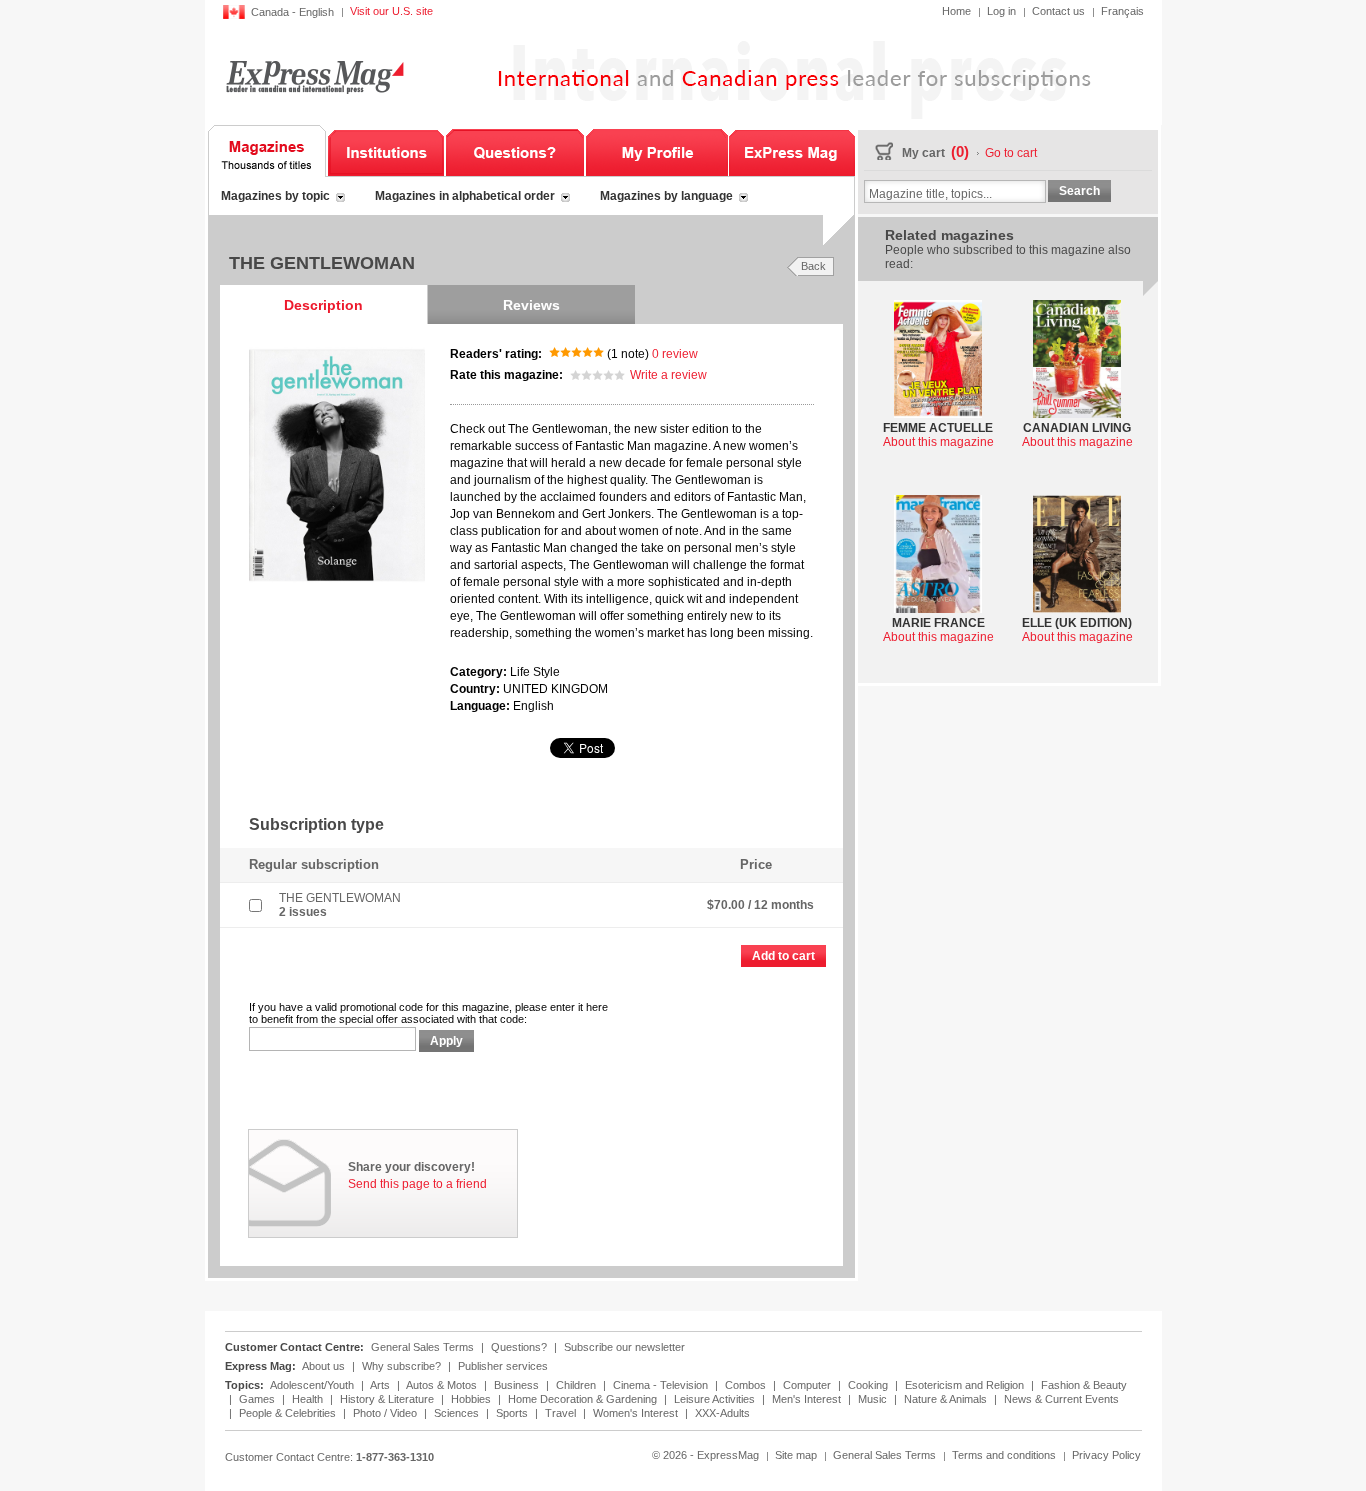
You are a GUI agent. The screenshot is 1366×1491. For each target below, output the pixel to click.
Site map (796, 1455)
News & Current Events (1061, 1399)
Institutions (386, 151)
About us (323, 1366)
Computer (808, 1385)
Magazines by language (666, 196)
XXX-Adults (722, 1413)
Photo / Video (386, 1413)
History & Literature (388, 1399)
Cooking (869, 1385)
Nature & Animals (947, 1399)
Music (874, 1399)
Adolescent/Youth (313, 1385)
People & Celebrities (289, 1413)
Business (518, 1385)
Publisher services (503, 1366)
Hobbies (472, 1399)
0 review (675, 354)
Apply (446, 1041)
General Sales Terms (422, 1347)
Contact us (1058, 11)
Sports (513, 1413)
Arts (381, 1385)
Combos (747, 1385)
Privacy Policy (1106, 1455)
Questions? (515, 151)
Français (1122, 11)
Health (309, 1399)
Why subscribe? (401, 1366)
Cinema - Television (662, 1385)
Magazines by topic (275, 196)
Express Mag (313, 76)
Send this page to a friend (417, 1184)
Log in (1001, 11)
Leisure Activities (716, 1399)
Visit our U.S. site (391, 11)
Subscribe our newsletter (624, 1347)
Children (577, 1385)
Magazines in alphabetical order (465, 196)
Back (813, 266)
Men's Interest (808, 1399)
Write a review (668, 375)
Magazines (267, 151)
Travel (562, 1413)
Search (1079, 191)
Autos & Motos (443, 1385)
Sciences (458, 1413)
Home (956, 11)
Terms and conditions (1004, 1455)
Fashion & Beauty (1084, 1385)
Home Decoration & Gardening (584, 1399)
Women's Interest (637, 1413)
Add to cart (783, 956)
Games (258, 1399)
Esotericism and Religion (966, 1385)
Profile (656, 151)
